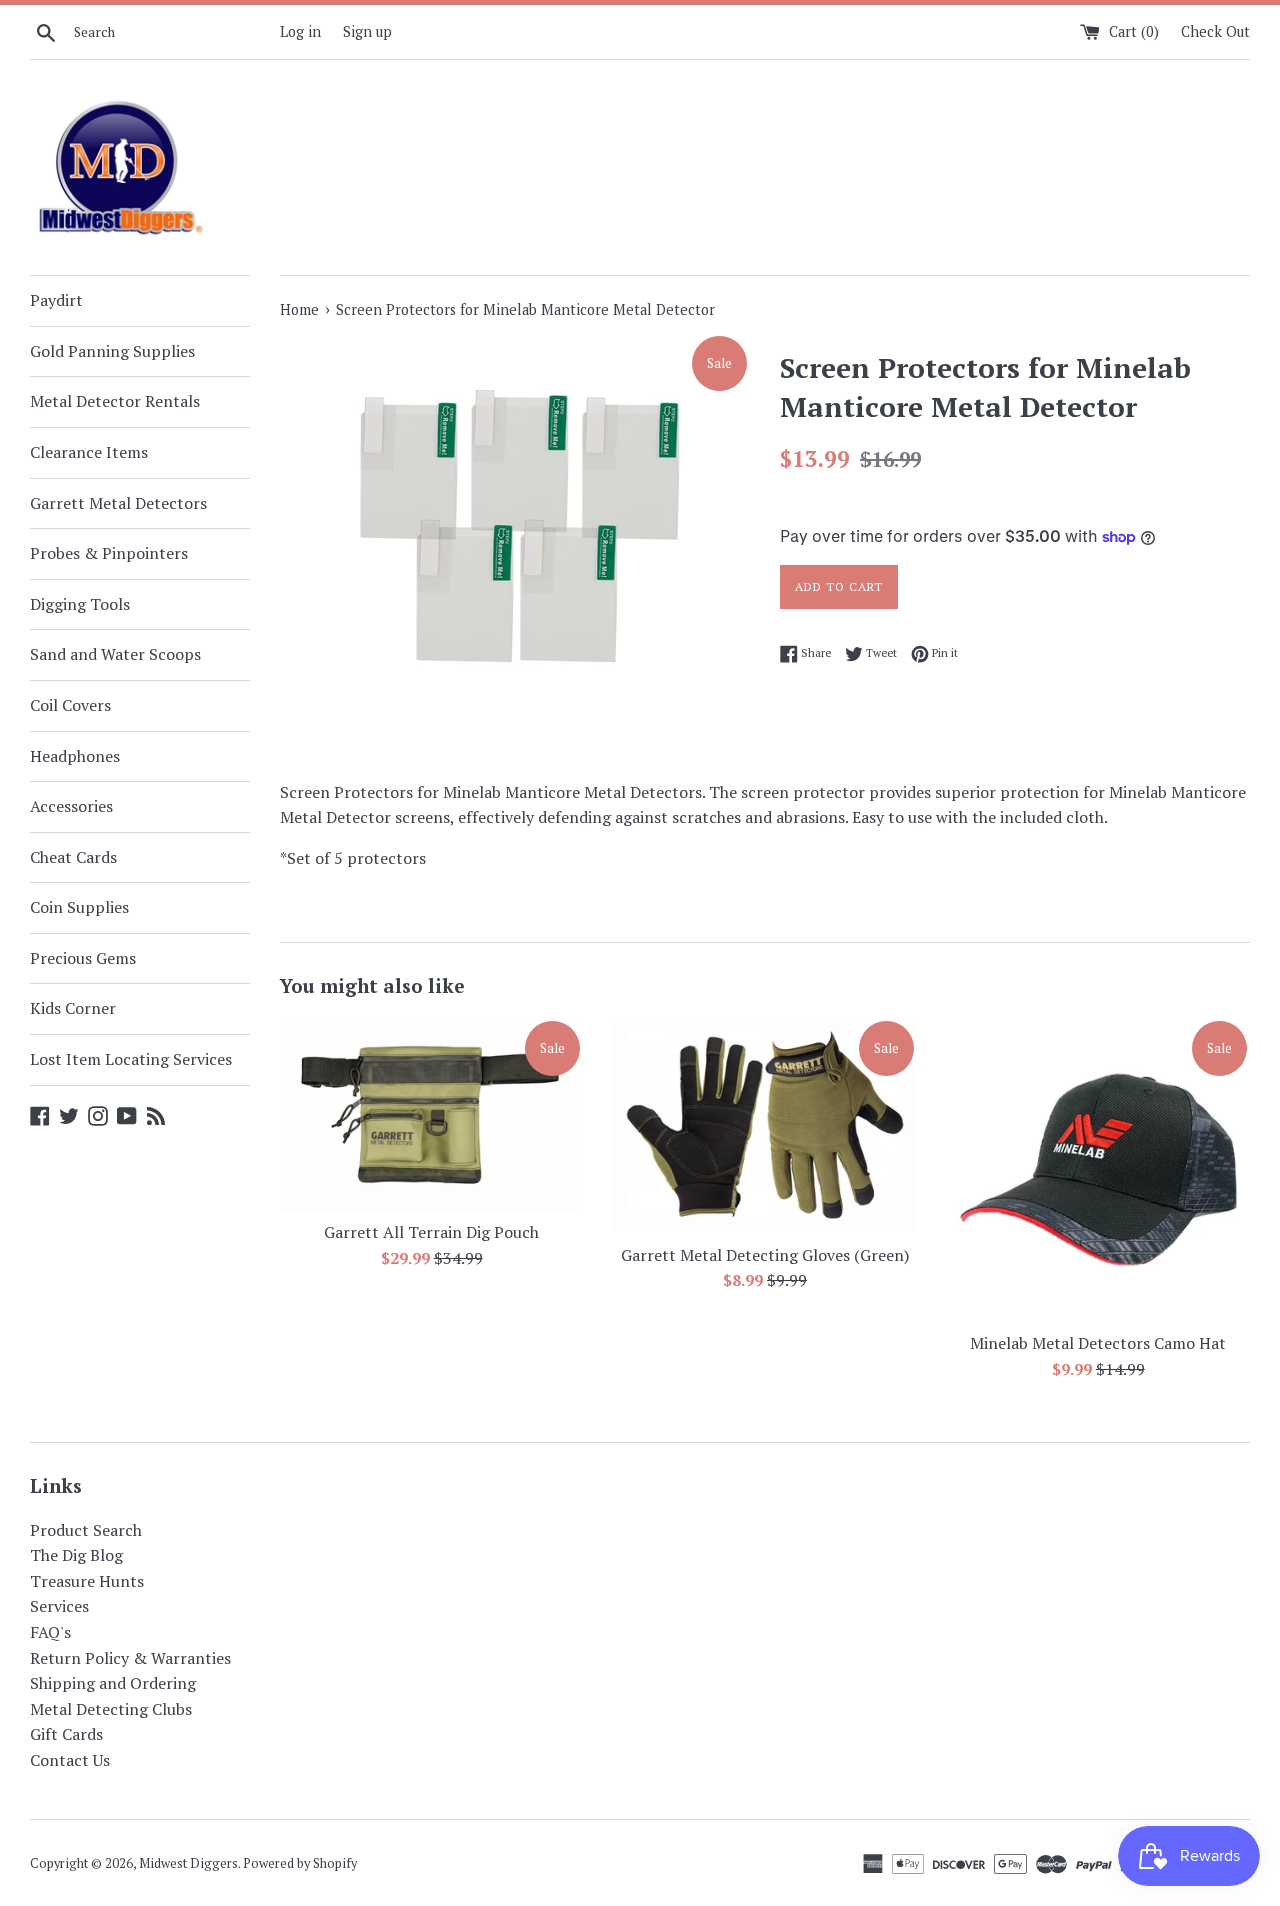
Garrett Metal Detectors (118, 503)
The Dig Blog (76, 1555)
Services (59, 1606)
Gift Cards (66, 1734)
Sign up (367, 31)
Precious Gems (83, 958)
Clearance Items (89, 452)
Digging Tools (80, 604)
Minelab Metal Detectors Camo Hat (1098, 1343)
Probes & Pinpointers (109, 553)
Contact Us (70, 1760)
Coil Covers (70, 705)
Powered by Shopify (300, 1863)
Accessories (71, 806)
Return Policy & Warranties (130, 1658)
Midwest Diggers (188, 1863)
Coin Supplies (79, 907)
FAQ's (50, 1632)
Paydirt (56, 300)
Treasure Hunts (87, 1581)
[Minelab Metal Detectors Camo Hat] (1098, 1169)
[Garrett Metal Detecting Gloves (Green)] (764, 1125)
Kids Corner (73, 1008)
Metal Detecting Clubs (111, 1709)
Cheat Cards (73, 857)
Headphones (75, 756)
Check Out (1215, 31)
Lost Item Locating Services (131, 1059)
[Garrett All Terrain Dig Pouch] (431, 1114)
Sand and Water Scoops (115, 654)
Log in (300, 31)
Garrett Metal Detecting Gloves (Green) (765, 1255)
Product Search (86, 1530)
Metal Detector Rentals (115, 401)
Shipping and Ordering (113, 1683)
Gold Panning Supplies (112, 351)
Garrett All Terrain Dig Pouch (431, 1232)
